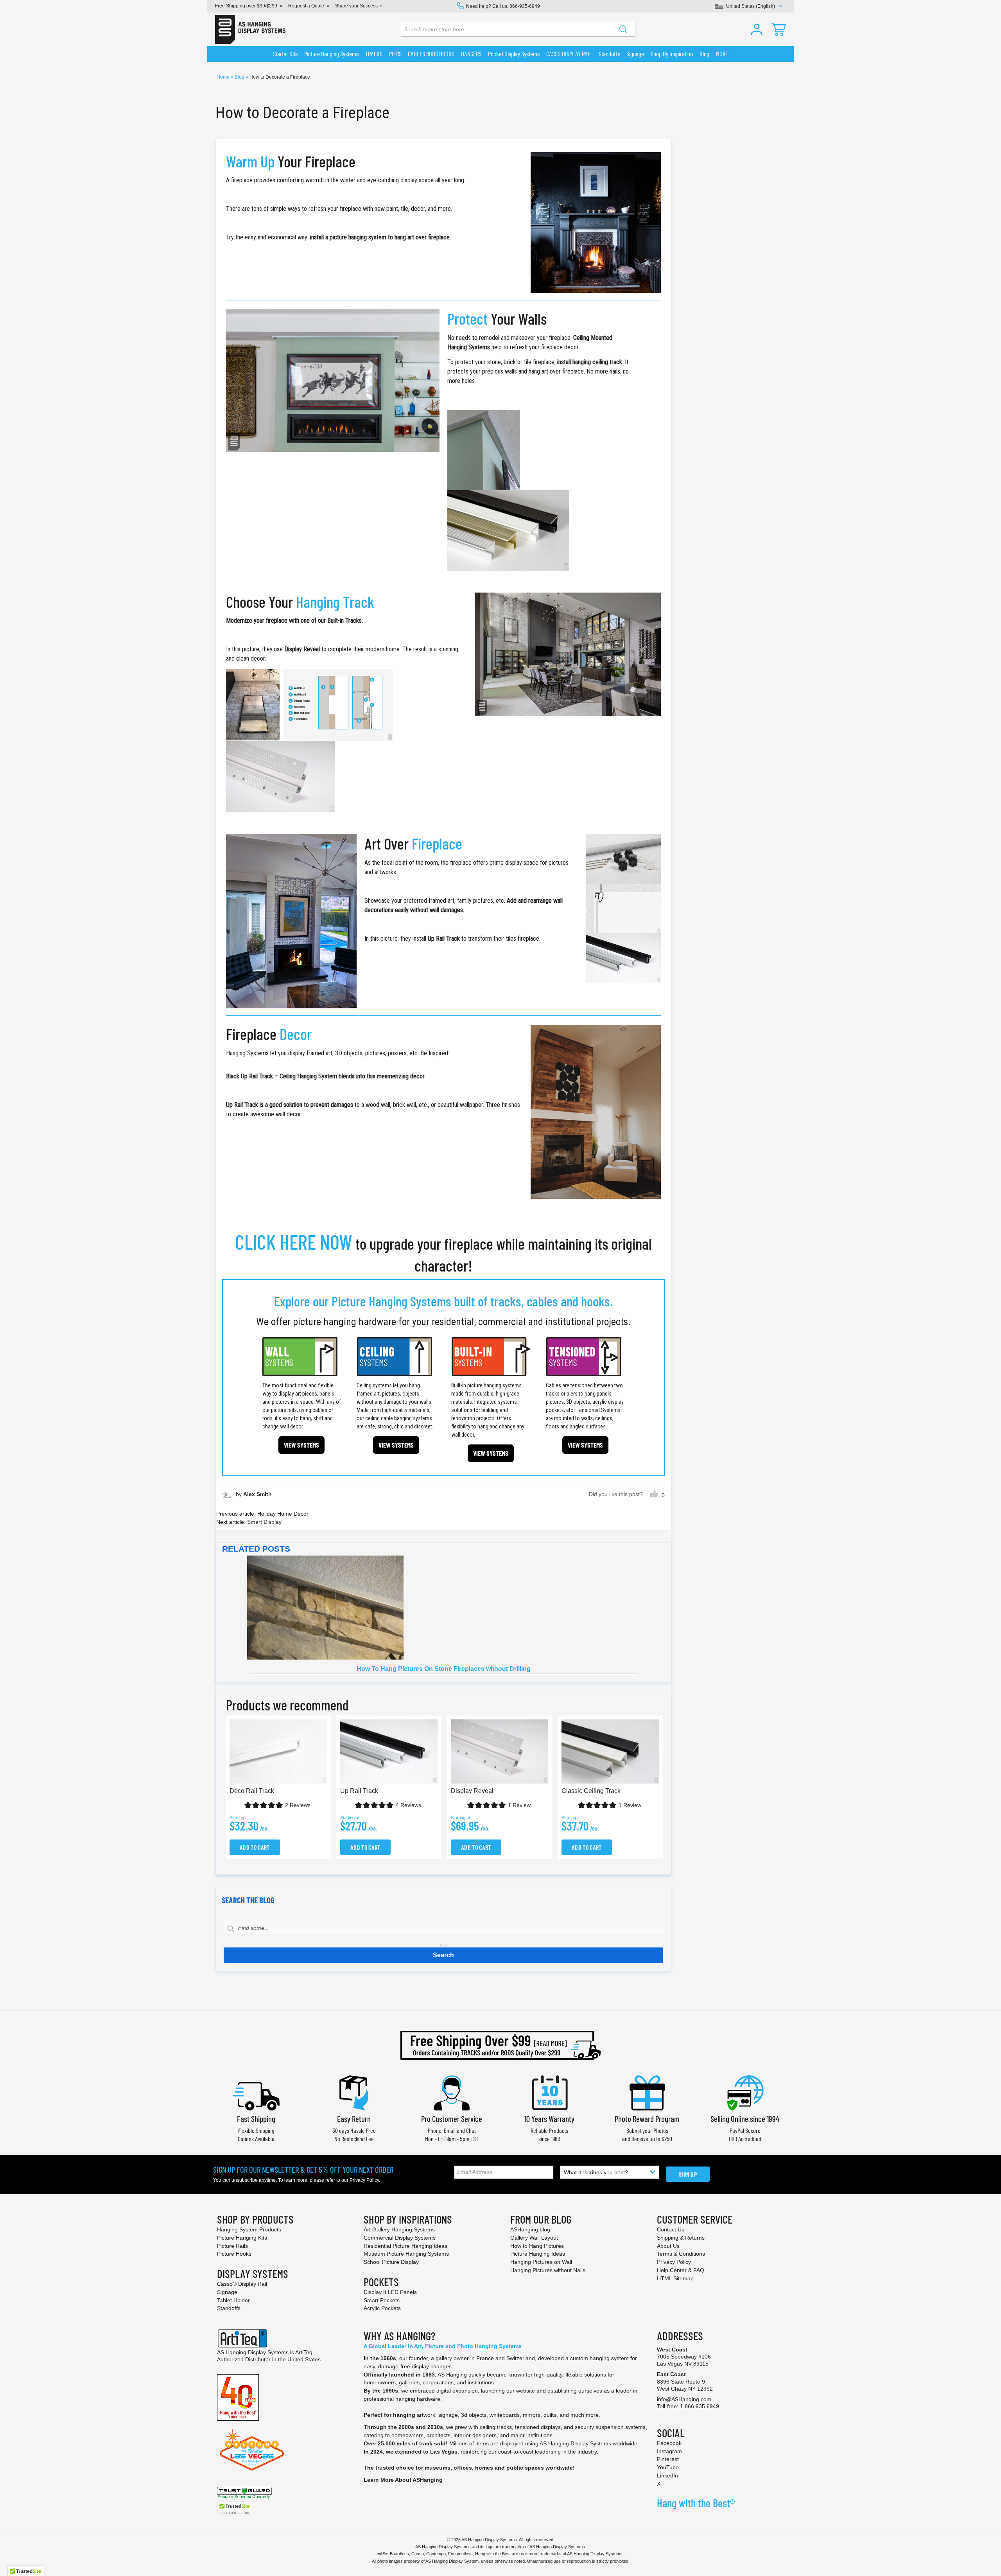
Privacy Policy (364, 2180)
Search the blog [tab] (248, 1900)
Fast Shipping (256, 2119)
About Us (668, 2246)
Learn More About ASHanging (403, 2480)
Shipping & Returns (681, 2238)
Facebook (669, 2443)
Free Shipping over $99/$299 (246, 6)
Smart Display (264, 1522)
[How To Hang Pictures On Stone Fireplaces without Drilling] (444, 1608)
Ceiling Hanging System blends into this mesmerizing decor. (353, 1076)
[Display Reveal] (568, 654)
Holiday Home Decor (283, 1514)
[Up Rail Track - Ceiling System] (291, 921)
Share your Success (356, 6)
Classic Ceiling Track (591, 1791)
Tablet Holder (233, 2300)
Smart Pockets (382, 2300)
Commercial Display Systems (400, 2238)
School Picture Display (391, 2262)
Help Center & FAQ (681, 2270)
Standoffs (229, 2308)
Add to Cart (255, 1847)
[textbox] (443, 1928)
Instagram (669, 2451)
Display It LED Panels (390, 2292)
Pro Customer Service (452, 2119)
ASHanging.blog (530, 2229)
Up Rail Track (359, 1791)
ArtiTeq (304, 2352)
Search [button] (443, 1955)
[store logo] (250, 29)
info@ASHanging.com (684, 2399)
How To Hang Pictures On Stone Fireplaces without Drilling (444, 1669)
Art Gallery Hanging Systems (399, 2229)
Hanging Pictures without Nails (548, 2270)
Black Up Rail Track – (252, 1076)
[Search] (623, 29)
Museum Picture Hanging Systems (406, 2254)
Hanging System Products (249, 2229)
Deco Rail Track (252, 1791)
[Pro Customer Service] (452, 2092)
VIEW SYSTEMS (301, 1445)
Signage (227, 2292)
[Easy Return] (354, 2092)
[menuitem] (285, 54)
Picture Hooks (234, 2254)
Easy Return (354, 2119)
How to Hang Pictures (537, 2246)
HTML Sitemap (675, 2278)
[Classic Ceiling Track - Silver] (333, 380)
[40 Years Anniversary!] (238, 2397)
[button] (757, 29)
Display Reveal (472, 1791)
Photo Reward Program (647, 2119)
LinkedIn (667, 2475)
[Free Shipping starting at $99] (500, 2045)
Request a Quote (306, 6)
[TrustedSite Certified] (235, 2509)
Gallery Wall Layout (534, 2238)
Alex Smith (257, 1494)
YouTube (668, 2467)
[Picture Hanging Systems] (596, 222)
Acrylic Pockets (382, 2308)
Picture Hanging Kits (242, 2238)
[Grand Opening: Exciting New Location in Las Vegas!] (252, 2449)
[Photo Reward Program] (647, 2092)
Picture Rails (232, 2246)
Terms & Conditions (681, 2254)
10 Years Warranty (549, 2119)
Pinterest (668, 2459)
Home (224, 77)
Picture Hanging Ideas (538, 2254)
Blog (240, 77)
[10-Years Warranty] (549, 2092)
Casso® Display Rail (242, 2284)
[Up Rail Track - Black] (596, 1112)
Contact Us (671, 2229)
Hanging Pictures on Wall (541, 2262)
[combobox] (518, 29)
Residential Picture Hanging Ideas (405, 2246)
